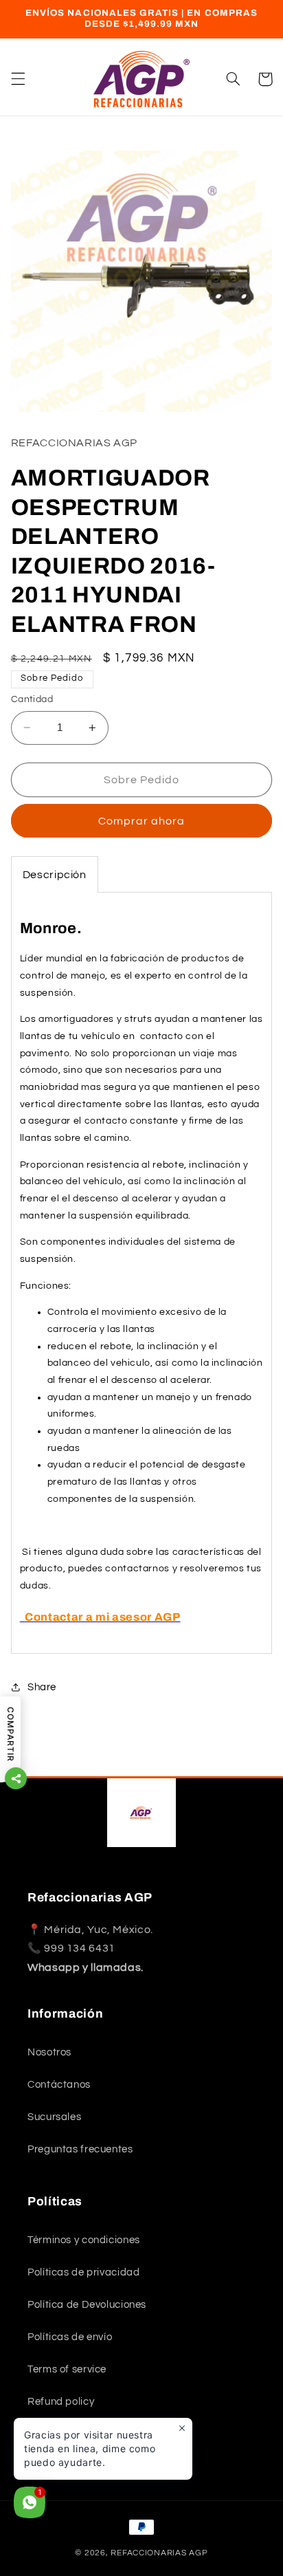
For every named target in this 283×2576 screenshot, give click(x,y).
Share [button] (42, 1687)
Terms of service (67, 2369)
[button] (18, 79)
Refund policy (61, 2402)
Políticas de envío (70, 2337)
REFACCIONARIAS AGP (159, 2553)
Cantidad (32, 699)
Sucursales (54, 2117)
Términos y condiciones (84, 2240)
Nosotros (49, 2052)
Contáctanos (59, 2085)
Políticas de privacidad (84, 2272)
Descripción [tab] (55, 875)
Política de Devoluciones (87, 2305)
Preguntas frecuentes (80, 2149)
